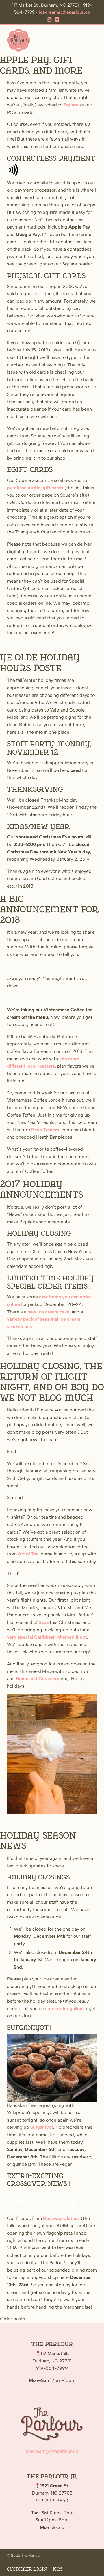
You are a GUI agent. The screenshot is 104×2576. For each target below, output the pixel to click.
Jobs (57, 2569)
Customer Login (27, 2569)
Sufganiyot (42, 2127)
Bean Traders (45, 1130)
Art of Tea (28, 1554)
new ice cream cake (48, 1312)
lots (63, 1059)
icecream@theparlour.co (64, 12)
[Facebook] (57, 20)
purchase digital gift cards (35, 488)
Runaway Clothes (61, 2218)
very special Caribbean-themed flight (47, 1637)
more (74, 1059)
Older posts (13, 2319)
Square (71, 105)
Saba (44, 1622)
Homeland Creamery (38, 1679)
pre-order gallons (66, 2009)
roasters (46, 1066)
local (31, 1066)
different (16, 1066)
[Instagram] (49, 20)
